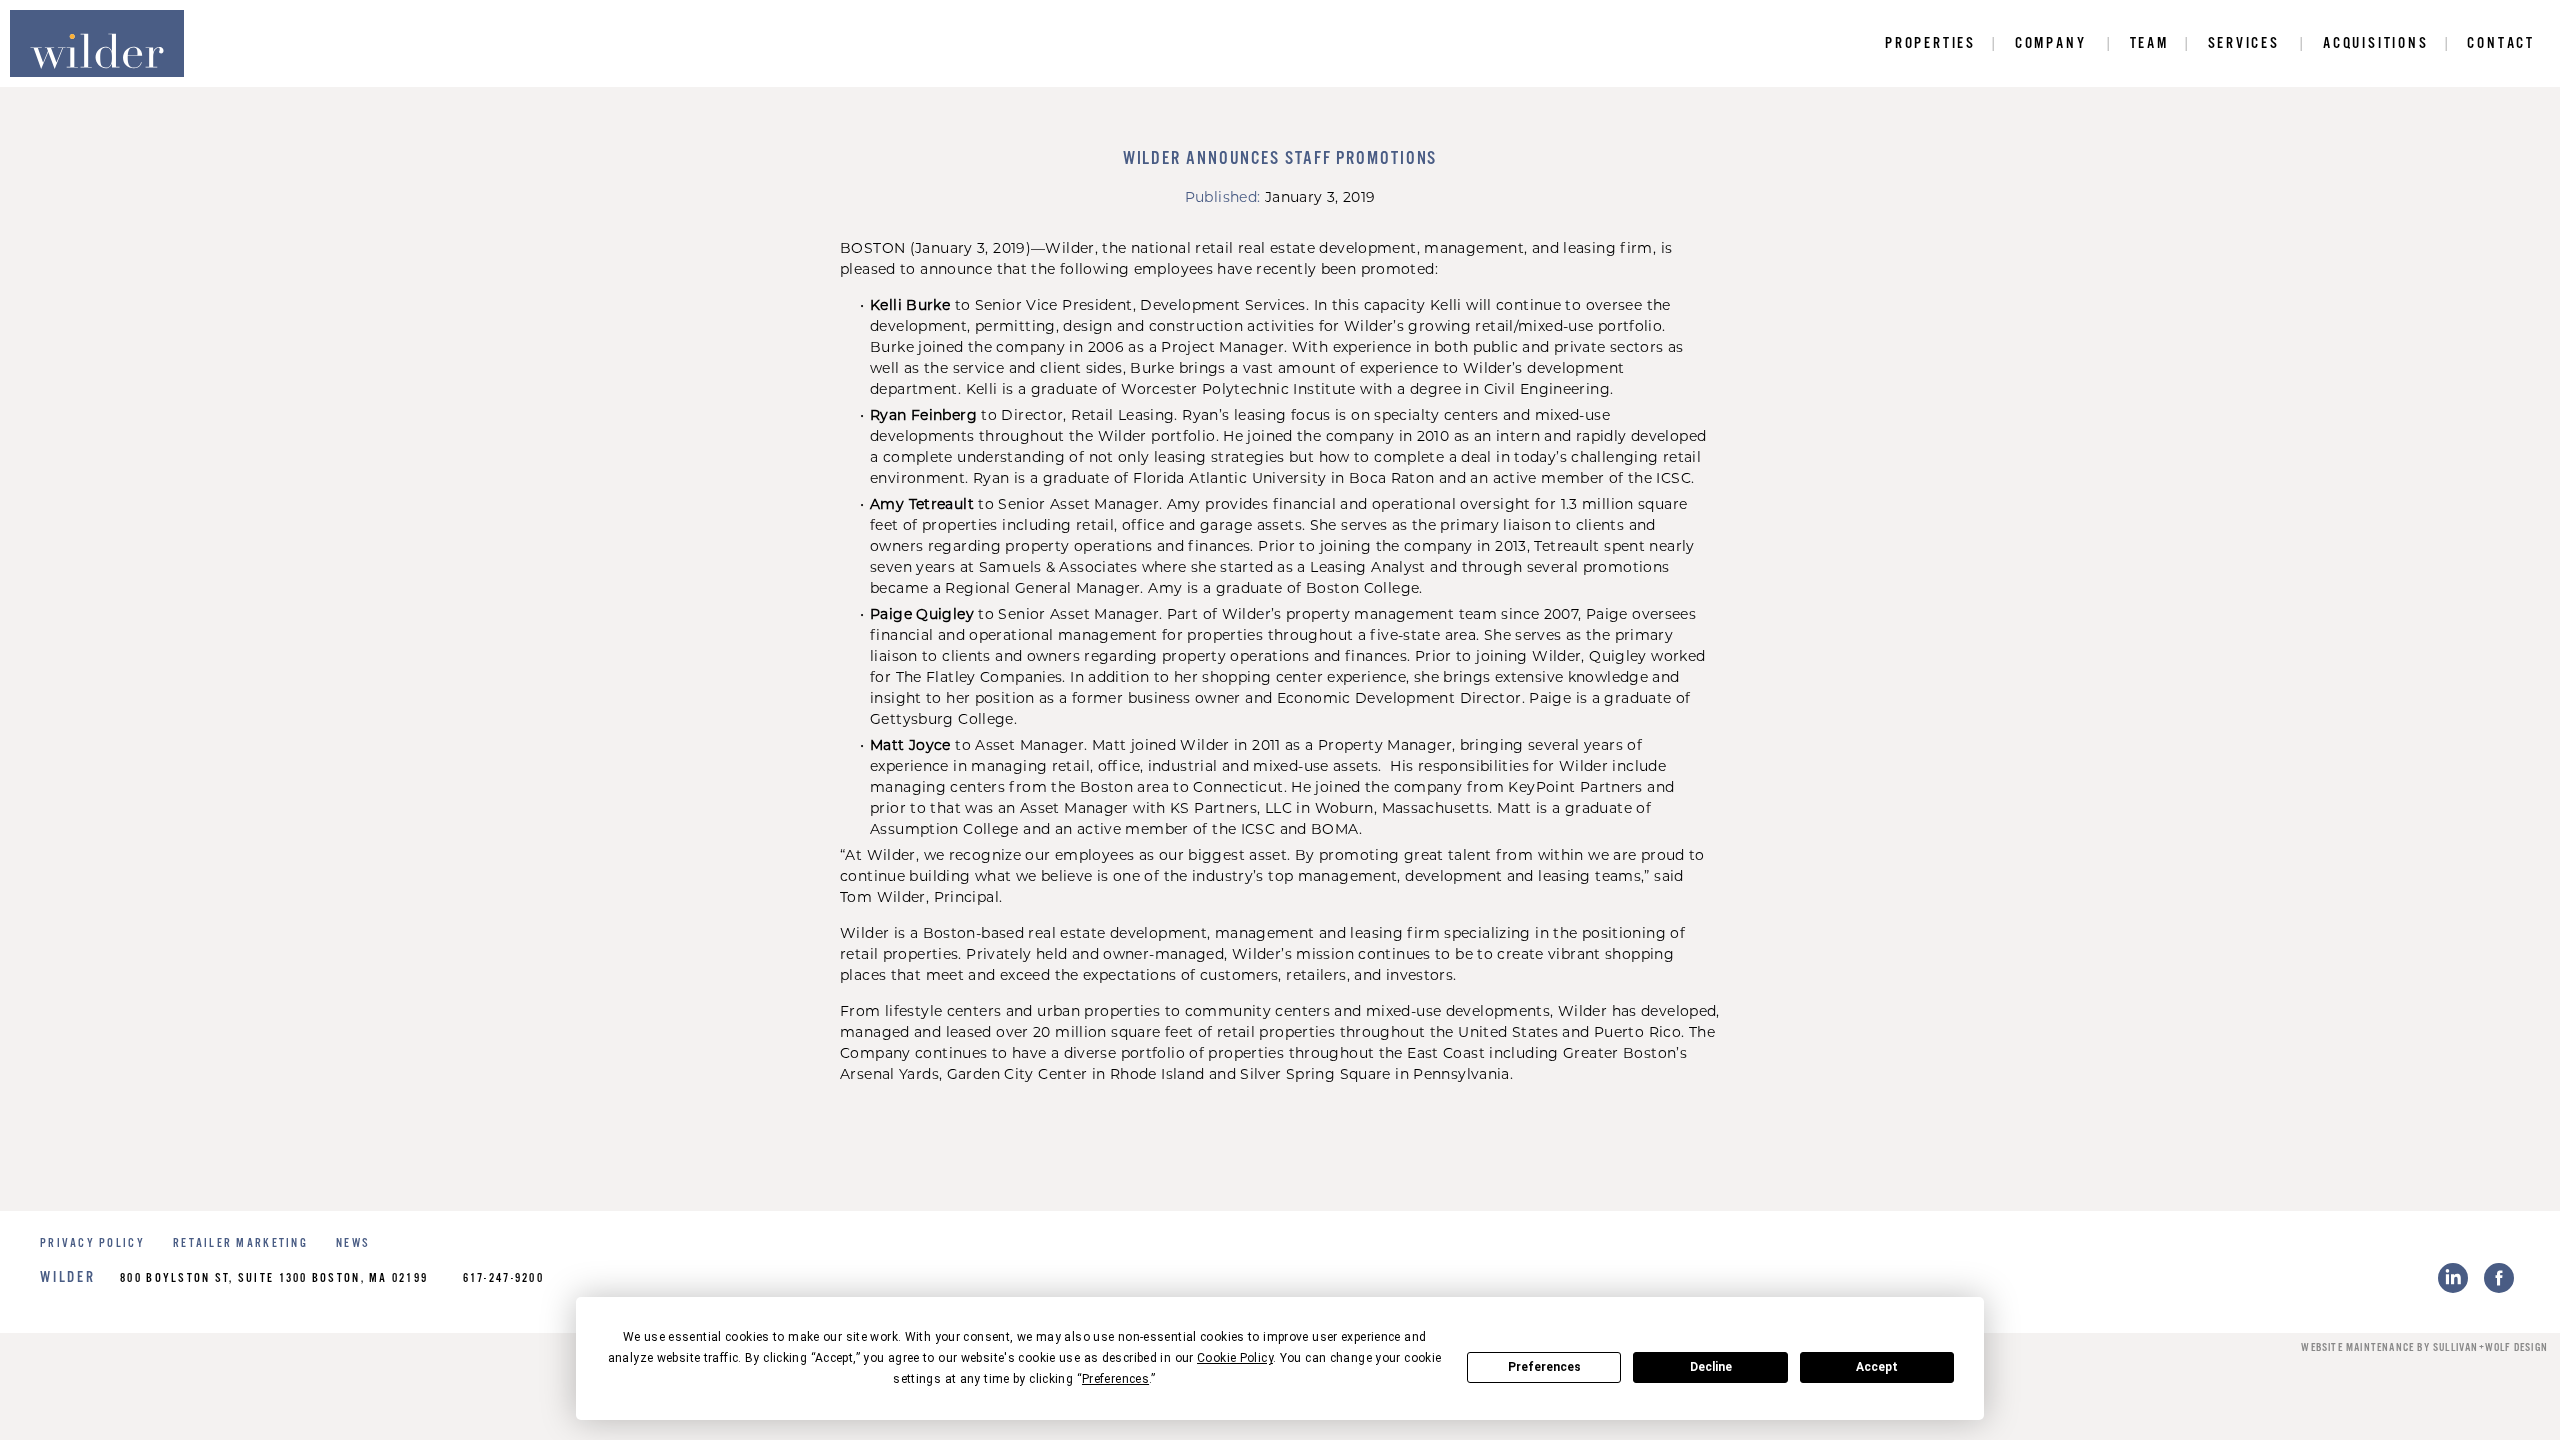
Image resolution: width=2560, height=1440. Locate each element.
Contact (2501, 43)
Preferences (1544, 1367)
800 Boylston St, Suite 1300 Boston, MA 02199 (274, 1278)
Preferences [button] (1115, 1379)
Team (2149, 43)
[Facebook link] (2499, 1278)
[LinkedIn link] (2453, 1278)
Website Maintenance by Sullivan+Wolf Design (2424, 1348)
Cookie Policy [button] (1235, 1358)
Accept (1877, 1367)
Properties (1930, 43)
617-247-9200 (503, 1278)
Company (2051, 43)
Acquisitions (2376, 43)
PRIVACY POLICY (92, 1243)
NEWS (353, 1243)
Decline (1711, 1367)
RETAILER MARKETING (240, 1243)
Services (2244, 43)
